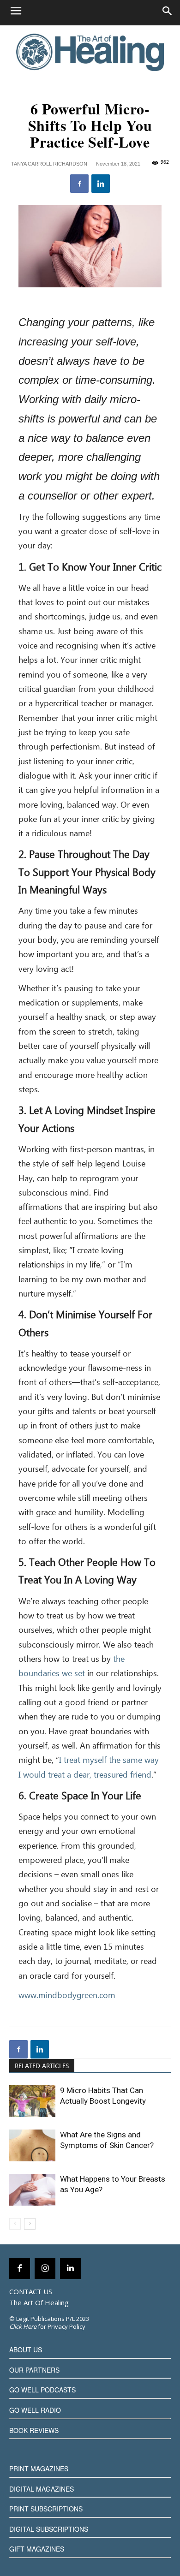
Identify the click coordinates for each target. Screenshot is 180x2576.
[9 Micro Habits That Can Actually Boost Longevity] (32, 2101)
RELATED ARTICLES (42, 2066)
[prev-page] (15, 2224)
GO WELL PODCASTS (42, 2390)
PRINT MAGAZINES (39, 2469)
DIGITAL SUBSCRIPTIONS (49, 2529)
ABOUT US (26, 2350)
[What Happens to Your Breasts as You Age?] (32, 2190)
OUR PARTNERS (34, 2370)
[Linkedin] (101, 184)
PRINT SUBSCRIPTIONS (46, 2509)
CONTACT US (31, 2291)
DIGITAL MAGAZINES (42, 2489)
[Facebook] (79, 184)
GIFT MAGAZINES (37, 2549)
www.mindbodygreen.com (67, 1996)
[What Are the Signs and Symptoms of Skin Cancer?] (32, 2145)
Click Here (23, 2326)
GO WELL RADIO (35, 2410)
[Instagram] (45, 2269)
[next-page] (30, 2224)
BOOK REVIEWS (34, 2430)
